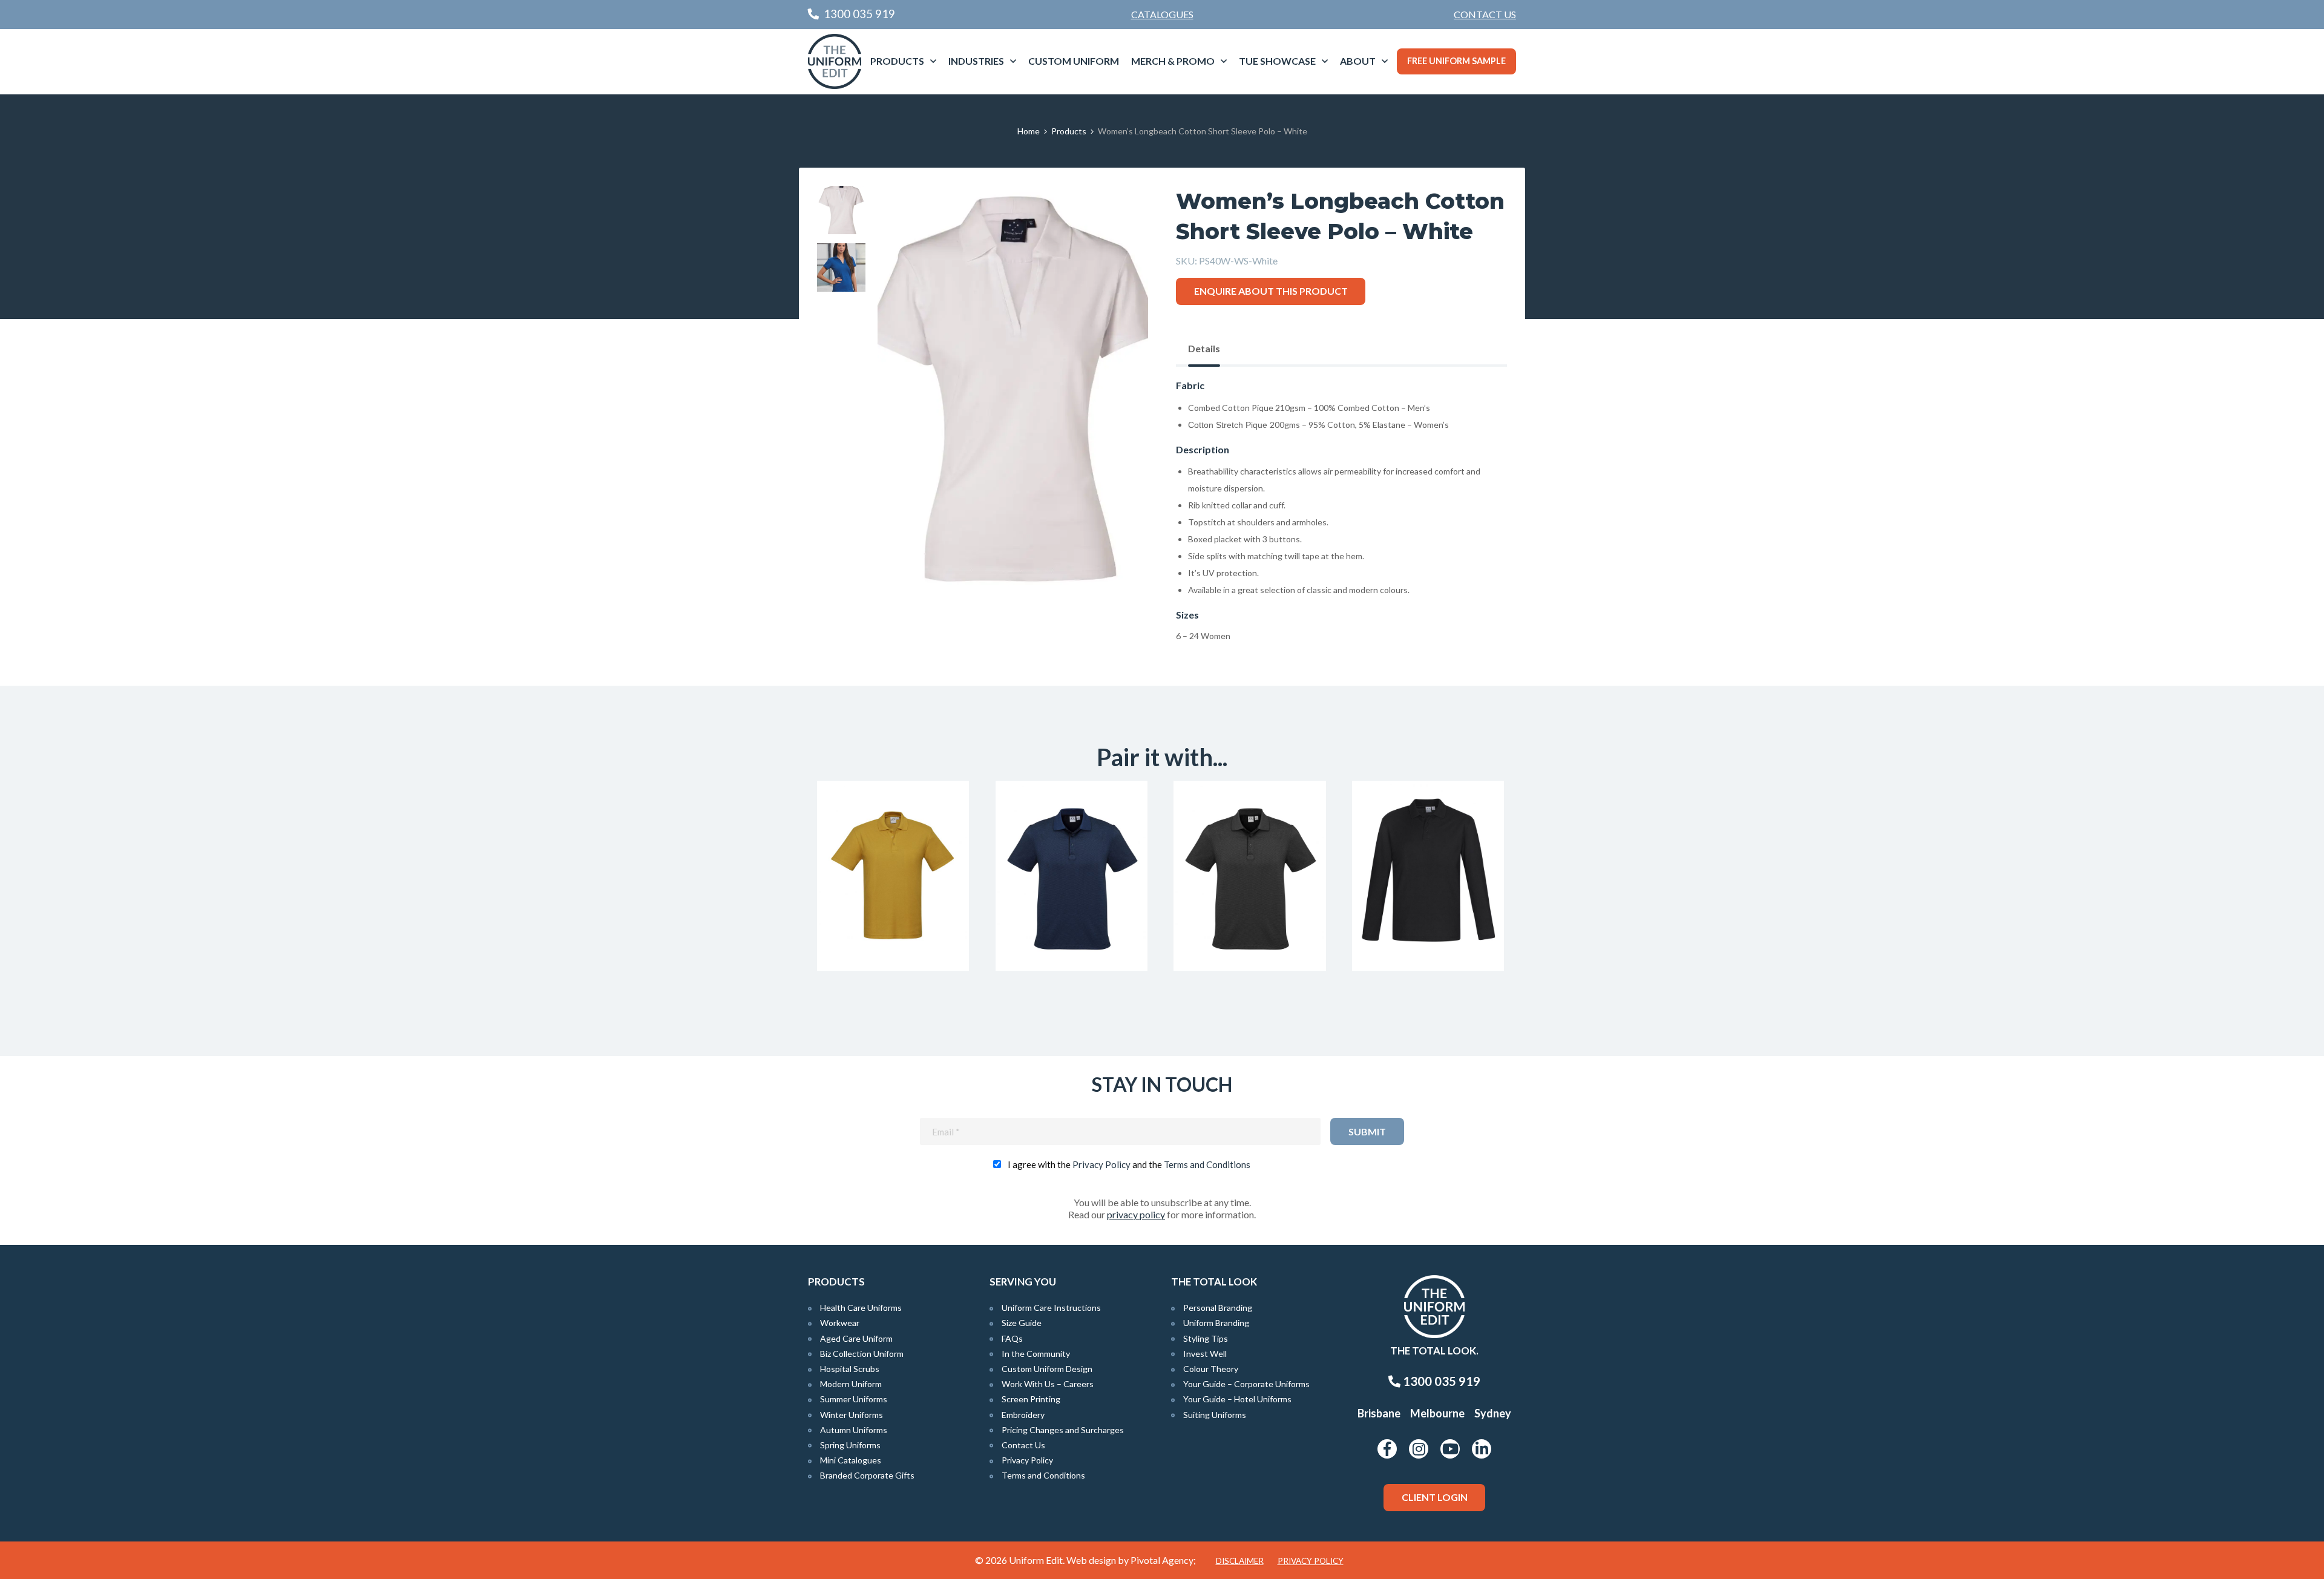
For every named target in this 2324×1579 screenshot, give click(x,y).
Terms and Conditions (1207, 1164)
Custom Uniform (1074, 61)
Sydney (1493, 1413)
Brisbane (1379, 1413)
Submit (1367, 1131)
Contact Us (1485, 14)
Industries (976, 61)
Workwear (840, 1323)
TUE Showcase (1277, 61)
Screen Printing (1031, 1399)
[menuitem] (1485, 15)
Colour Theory (1211, 1369)
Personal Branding (1218, 1308)
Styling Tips (1206, 1338)
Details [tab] (1204, 348)
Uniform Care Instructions (1051, 1308)
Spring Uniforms (850, 1445)
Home (1029, 131)
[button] (1120, 214)
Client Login (1435, 1497)
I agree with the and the (1129, 1164)
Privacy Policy (1101, 1164)
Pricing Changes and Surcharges (1063, 1430)
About (1358, 61)
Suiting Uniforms (1215, 1415)
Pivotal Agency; (1163, 1560)
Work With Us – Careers (1048, 1384)
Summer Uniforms (854, 1399)
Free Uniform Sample (1456, 61)
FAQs (1012, 1338)
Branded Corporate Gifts (867, 1475)
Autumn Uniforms (854, 1430)
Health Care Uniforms (861, 1308)
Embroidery (1023, 1415)
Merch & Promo (1173, 61)
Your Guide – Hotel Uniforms (1237, 1399)
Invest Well (1205, 1354)
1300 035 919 (1440, 1381)
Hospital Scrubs (850, 1369)
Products (897, 61)
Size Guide (1022, 1323)
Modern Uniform (851, 1384)
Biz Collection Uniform (862, 1354)
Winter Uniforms (852, 1415)
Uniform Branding (1216, 1323)
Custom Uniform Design (1047, 1369)
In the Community (1036, 1354)
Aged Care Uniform (856, 1338)
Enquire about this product (1271, 291)
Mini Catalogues (851, 1460)
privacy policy (1136, 1214)
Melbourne (1437, 1413)
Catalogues (1162, 14)
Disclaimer (1240, 1561)
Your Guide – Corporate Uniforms (1246, 1384)
